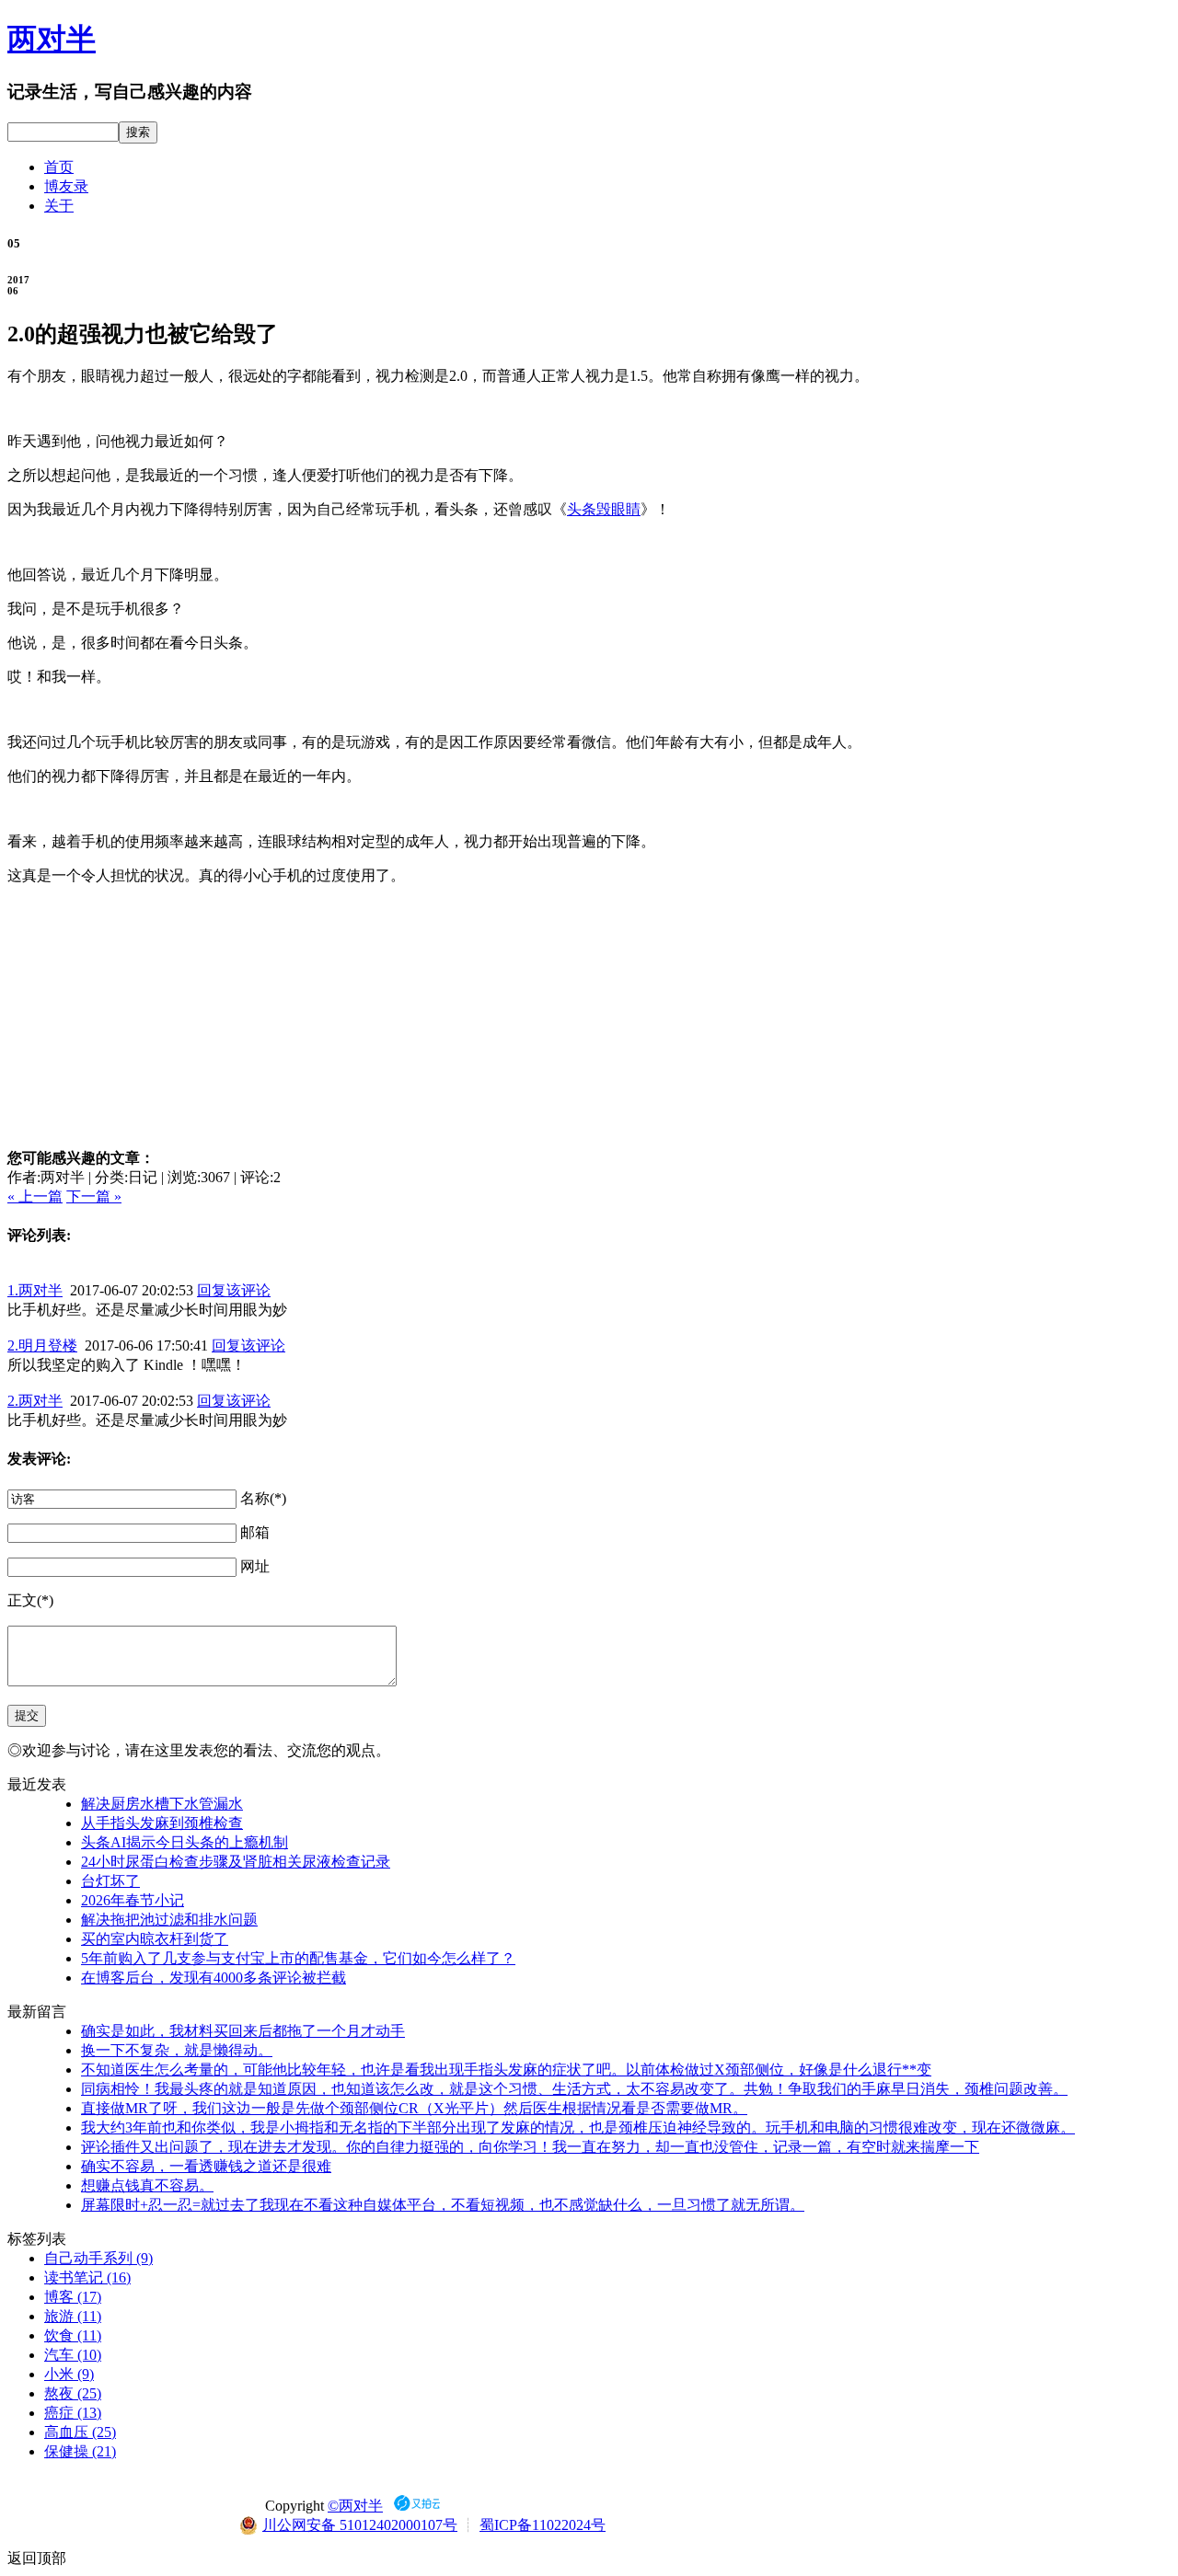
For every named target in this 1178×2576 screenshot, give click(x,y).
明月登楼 (42, 1345)
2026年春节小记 (133, 1900)
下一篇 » (94, 1196)
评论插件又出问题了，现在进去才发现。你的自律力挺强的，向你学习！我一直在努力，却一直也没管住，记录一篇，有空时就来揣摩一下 (530, 2147)
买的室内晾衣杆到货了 (155, 1939)
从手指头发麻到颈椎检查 (162, 1823)
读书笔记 (87, 2277)
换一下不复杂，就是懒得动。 (177, 2050)
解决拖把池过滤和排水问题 (169, 1920)
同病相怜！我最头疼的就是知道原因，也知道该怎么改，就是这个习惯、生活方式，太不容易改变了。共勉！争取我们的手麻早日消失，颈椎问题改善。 (574, 2089)
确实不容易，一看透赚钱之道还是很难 (206, 2166)
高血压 (80, 2432)
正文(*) (30, 1600)
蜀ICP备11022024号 (543, 2525)
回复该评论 (234, 1290)
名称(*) (263, 1498)
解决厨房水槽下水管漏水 (162, 1804)
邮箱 (255, 1532)
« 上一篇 (35, 1196)
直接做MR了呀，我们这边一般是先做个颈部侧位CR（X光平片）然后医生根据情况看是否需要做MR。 (414, 2108)
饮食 (73, 2335)
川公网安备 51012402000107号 (360, 2525)
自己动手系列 (98, 2258)
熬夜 (73, 2393)
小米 (69, 2374)
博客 (73, 2297)
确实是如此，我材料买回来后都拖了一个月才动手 (243, 2031)
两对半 (52, 39)
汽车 (73, 2355)
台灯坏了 (110, 1881)
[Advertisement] (589, 1016)
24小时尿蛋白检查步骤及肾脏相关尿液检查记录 (236, 1862)
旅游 (73, 2316)
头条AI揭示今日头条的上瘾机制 (185, 1842)
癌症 (73, 2413)
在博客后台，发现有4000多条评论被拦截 (214, 1978)
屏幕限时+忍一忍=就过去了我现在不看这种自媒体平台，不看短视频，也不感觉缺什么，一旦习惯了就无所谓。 (443, 2205)
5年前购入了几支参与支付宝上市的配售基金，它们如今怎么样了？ (298, 1958)
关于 (59, 206)
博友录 (66, 186)
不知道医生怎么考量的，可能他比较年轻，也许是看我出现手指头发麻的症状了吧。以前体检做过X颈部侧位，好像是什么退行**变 (506, 2070)
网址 (255, 1566)
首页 (59, 167)
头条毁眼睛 (604, 509)
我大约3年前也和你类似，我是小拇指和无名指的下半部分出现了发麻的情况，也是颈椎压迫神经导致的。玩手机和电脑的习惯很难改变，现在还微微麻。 (578, 2127)
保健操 (80, 2451)
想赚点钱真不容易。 (147, 2185)
